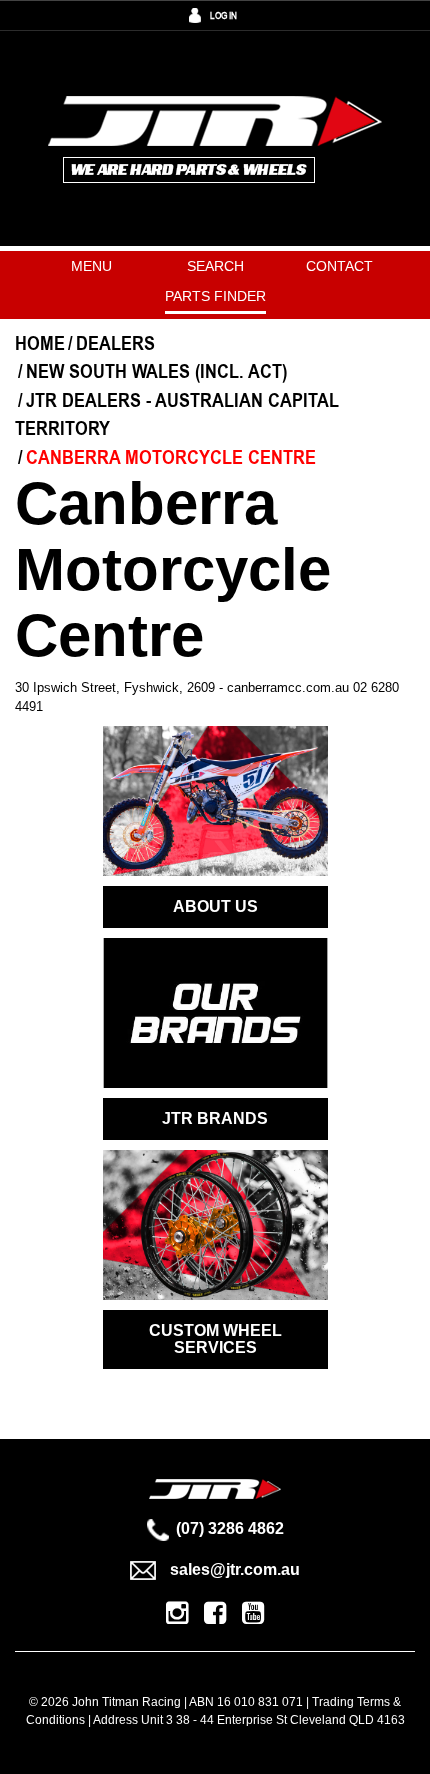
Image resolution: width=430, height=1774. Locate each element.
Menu (91, 266)
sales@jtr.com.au (235, 1569)
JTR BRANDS (215, 1118)
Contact (339, 266)
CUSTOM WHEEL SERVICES (215, 1339)
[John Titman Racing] (215, 137)
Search (215, 266)
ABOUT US (215, 906)
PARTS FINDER (215, 296)
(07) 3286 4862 (230, 1528)
